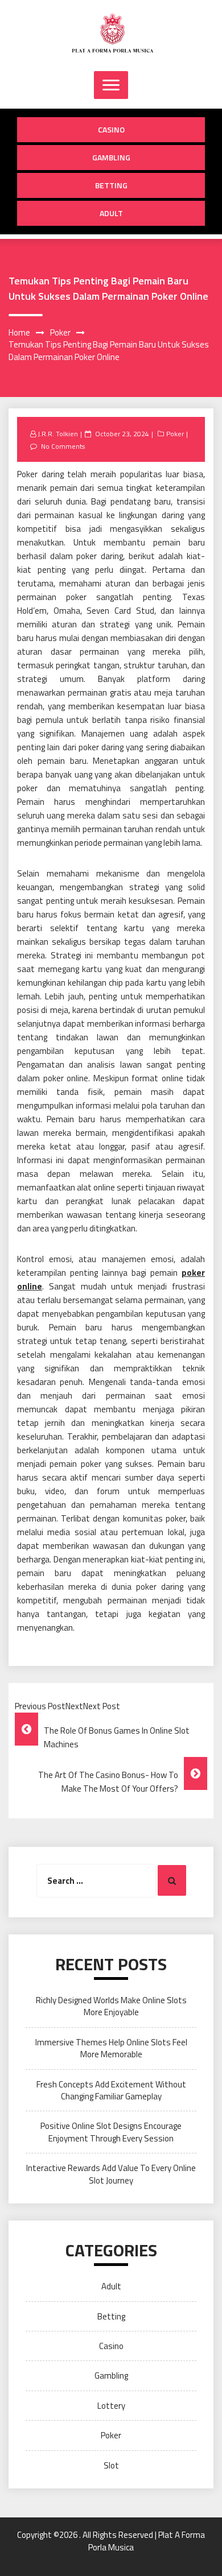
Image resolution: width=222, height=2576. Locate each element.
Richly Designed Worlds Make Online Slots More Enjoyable (111, 2006)
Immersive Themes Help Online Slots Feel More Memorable (111, 2048)
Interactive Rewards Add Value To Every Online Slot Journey (111, 2174)
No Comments (63, 446)
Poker (175, 434)
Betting (111, 185)
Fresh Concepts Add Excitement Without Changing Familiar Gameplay (111, 2090)
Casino (111, 129)
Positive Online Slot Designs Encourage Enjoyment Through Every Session (111, 2132)
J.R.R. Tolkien (58, 434)
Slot (111, 2465)
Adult (111, 213)
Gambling (111, 157)
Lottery (111, 2406)
